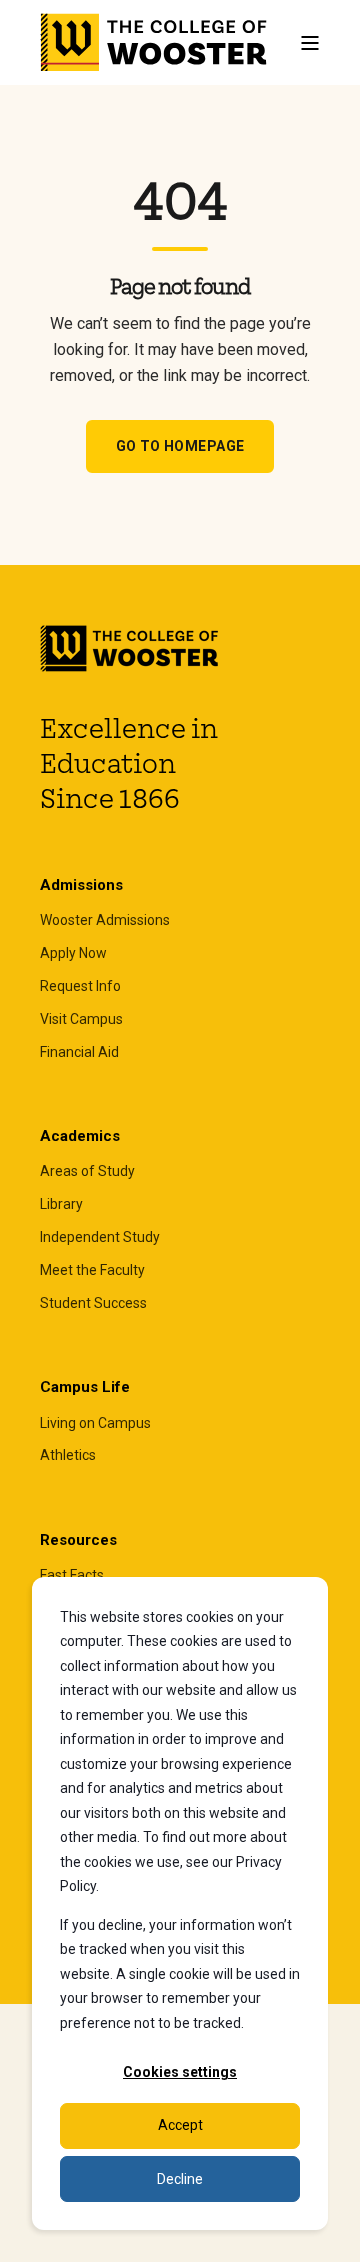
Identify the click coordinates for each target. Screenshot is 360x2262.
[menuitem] (105, 920)
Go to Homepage (180, 446)
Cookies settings (180, 2072)
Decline (180, 2179)
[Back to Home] (154, 43)
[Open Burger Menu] (310, 43)
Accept (180, 2125)
